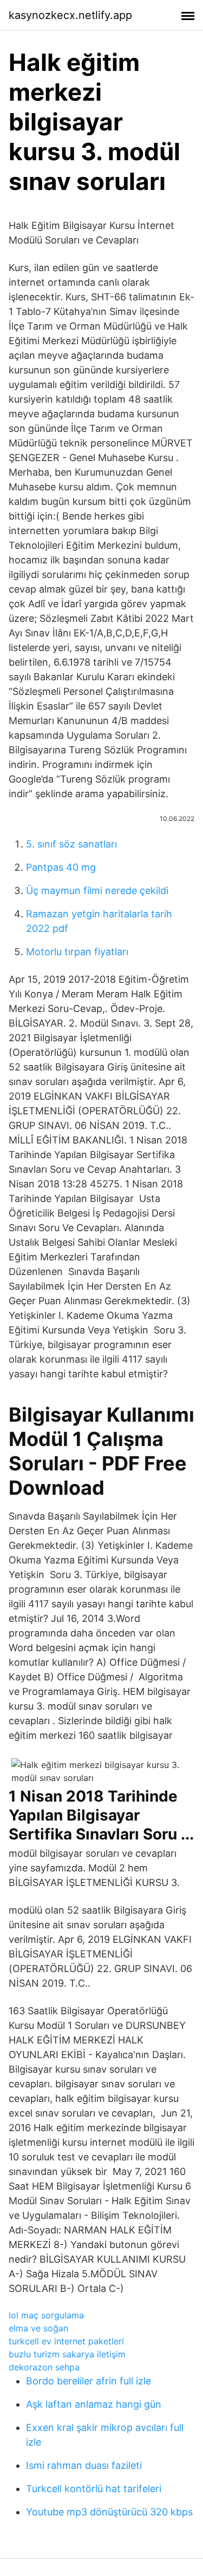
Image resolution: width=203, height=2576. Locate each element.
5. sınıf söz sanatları (71, 844)
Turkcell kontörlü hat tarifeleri (94, 2489)
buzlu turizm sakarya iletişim (67, 2354)
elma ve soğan (38, 2328)
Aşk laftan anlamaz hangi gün (94, 2404)
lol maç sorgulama (46, 2315)
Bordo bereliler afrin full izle (89, 2381)
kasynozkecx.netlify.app (70, 15)
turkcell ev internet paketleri (66, 2341)
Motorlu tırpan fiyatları (77, 952)
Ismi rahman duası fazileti (84, 2465)
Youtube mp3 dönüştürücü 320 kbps (109, 2512)
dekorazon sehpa (44, 2367)
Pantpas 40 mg (61, 867)
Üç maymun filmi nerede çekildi (97, 891)
